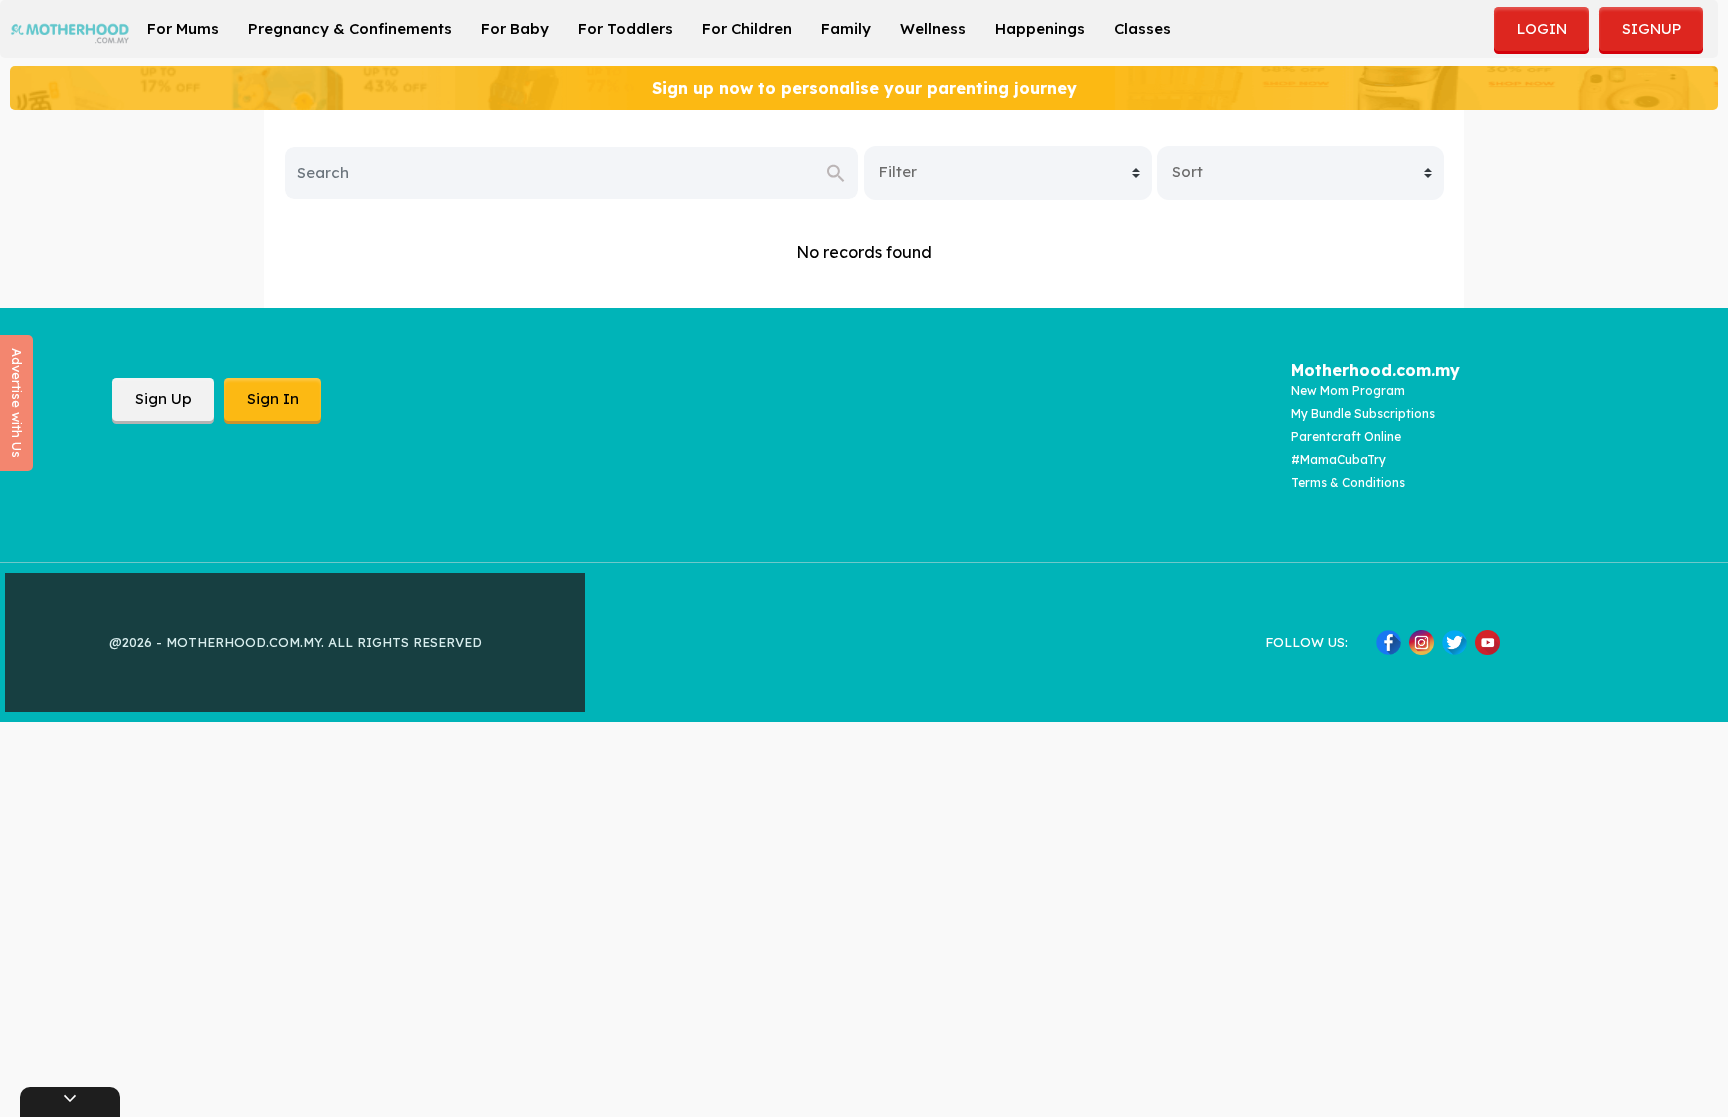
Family (846, 28)
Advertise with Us (17, 403)
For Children (747, 28)
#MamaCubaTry (1338, 459)
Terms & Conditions (1348, 482)
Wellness (933, 28)
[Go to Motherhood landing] (70, 33)
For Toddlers (625, 28)
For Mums (183, 28)
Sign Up (163, 398)
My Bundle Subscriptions (1363, 413)
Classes (1142, 28)
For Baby (515, 28)
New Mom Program (1348, 390)
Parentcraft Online (1346, 436)
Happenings (1040, 28)
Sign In (273, 398)
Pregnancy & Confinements (350, 28)
